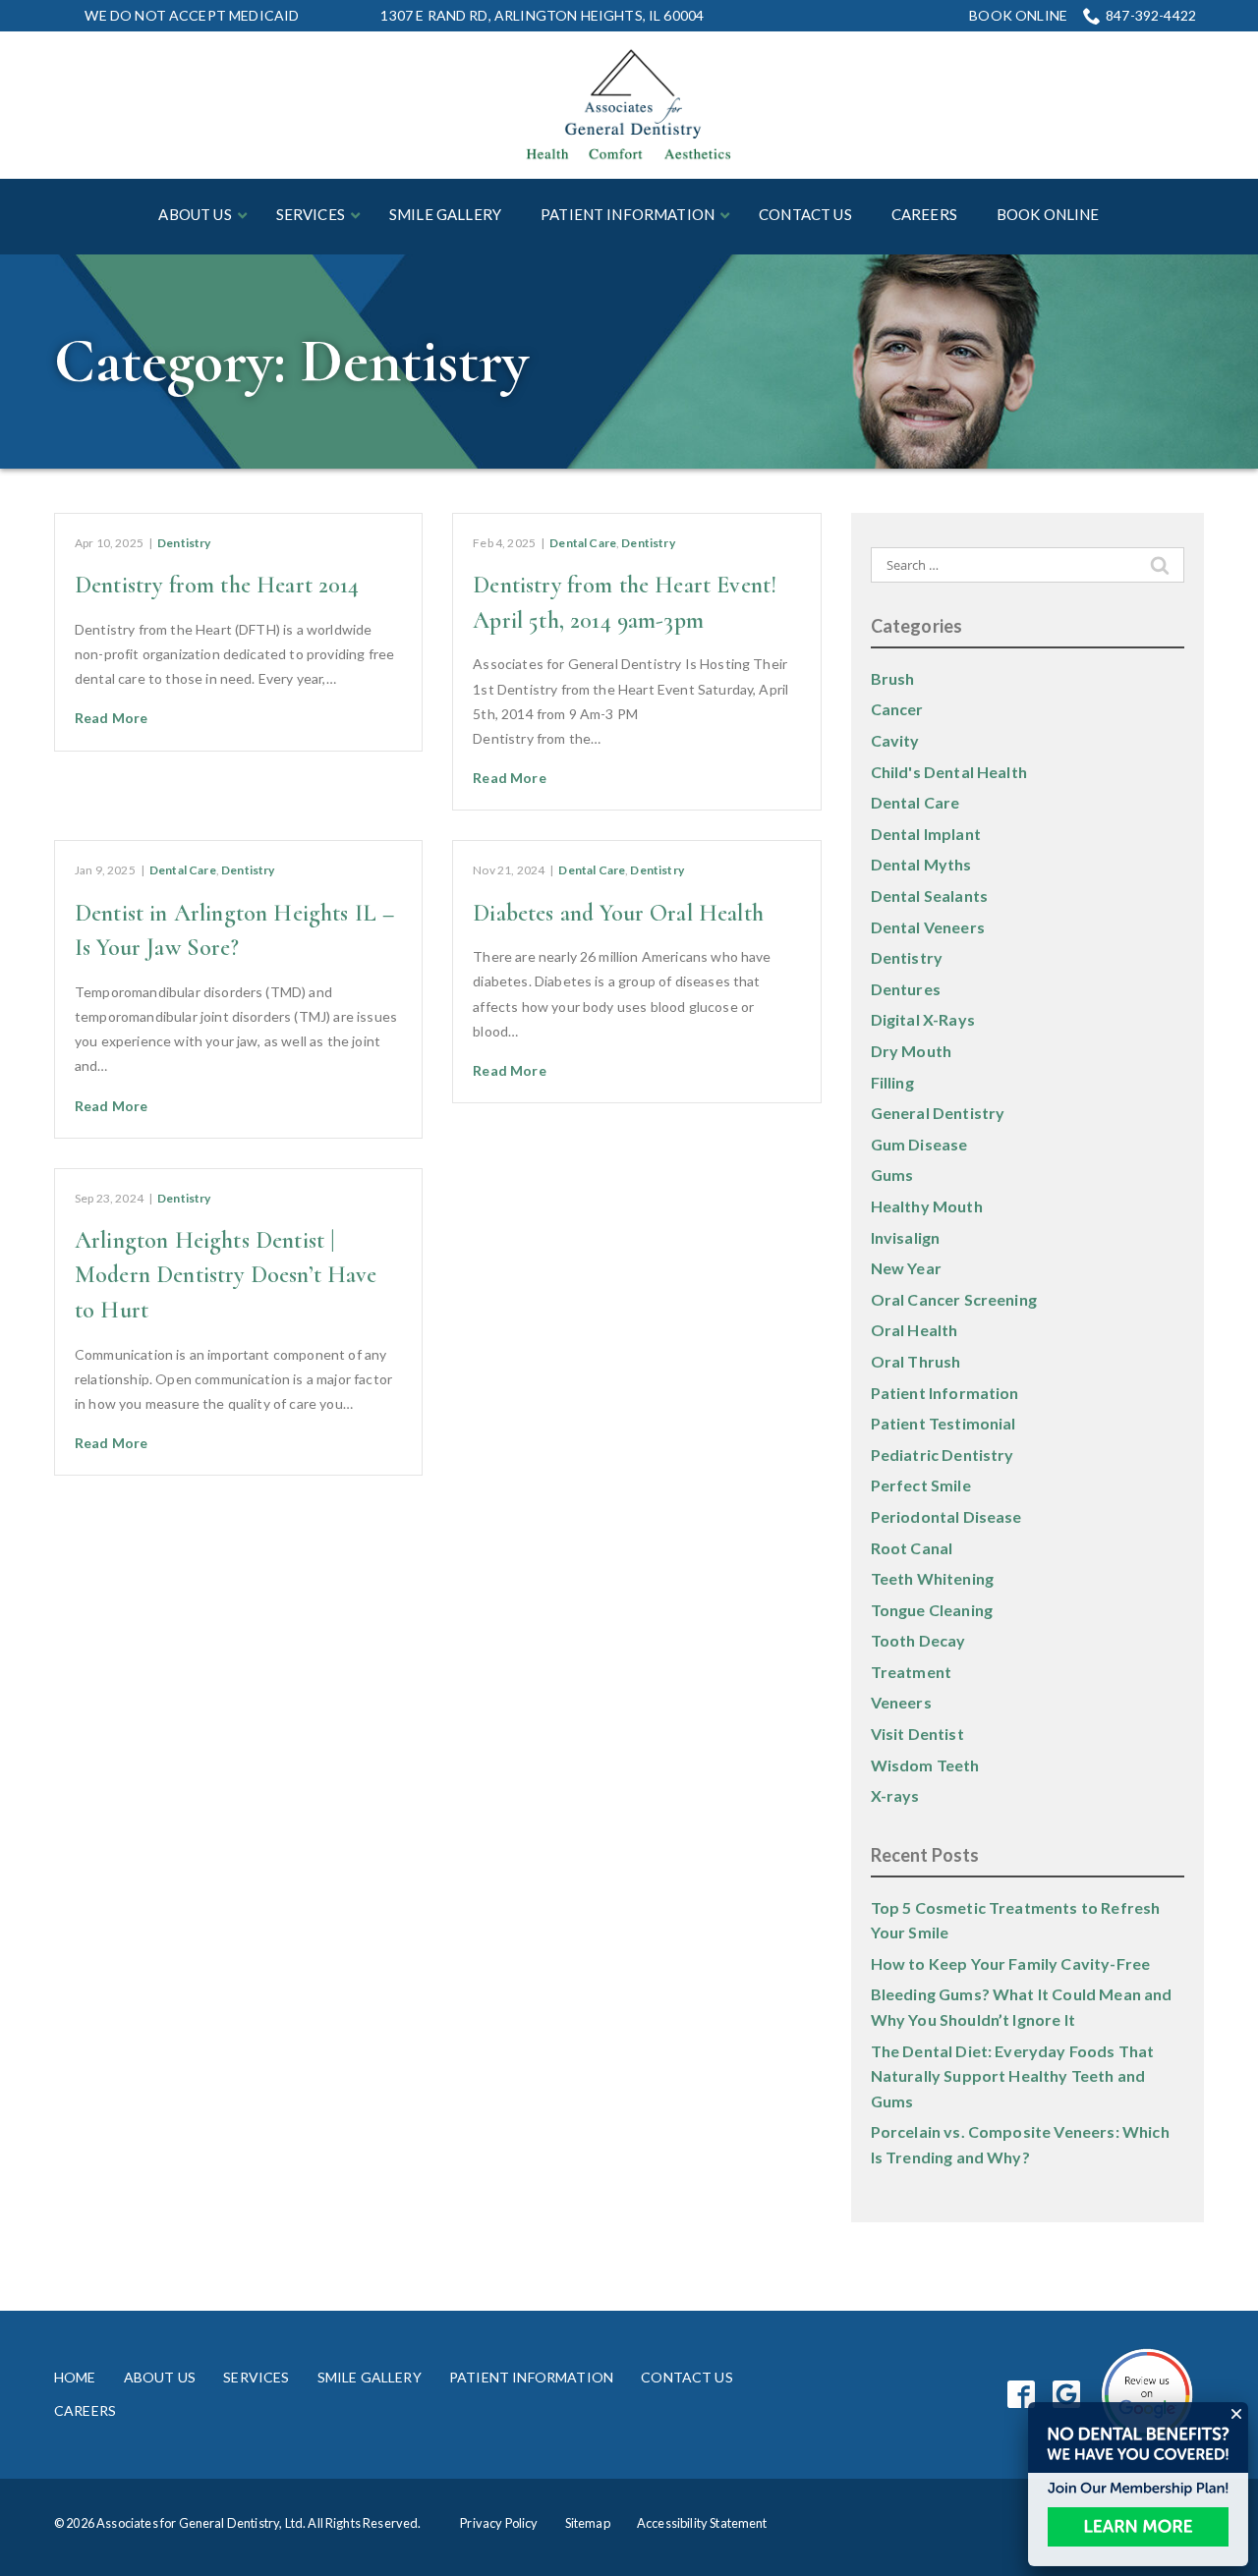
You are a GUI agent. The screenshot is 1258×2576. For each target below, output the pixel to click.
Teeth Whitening (932, 1578)
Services (256, 2377)
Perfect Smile (921, 1485)
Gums (892, 1175)
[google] (1067, 2395)
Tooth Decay (918, 1640)
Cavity (895, 740)
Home (75, 2377)
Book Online (1018, 16)
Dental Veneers (928, 927)
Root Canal (912, 1548)
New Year (906, 1268)
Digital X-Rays (923, 1019)
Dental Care (583, 543)
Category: (291, 362)
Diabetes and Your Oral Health (618, 913)
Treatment (911, 1672)
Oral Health (915, 1330)
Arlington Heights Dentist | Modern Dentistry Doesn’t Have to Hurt (226, 1275)
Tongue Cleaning (932, 1610)
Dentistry (184, 543)
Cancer (897, 709)
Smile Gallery (370, 2377)
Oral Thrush (916, 1361)
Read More (111, 718)
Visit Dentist (917, 1734)
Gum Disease (919, 1144)
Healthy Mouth (927, 1206)
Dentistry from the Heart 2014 (217, 585)
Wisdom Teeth (925, 1765)
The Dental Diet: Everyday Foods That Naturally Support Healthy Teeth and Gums (1013, 2076)
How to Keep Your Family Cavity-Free (1011, 1963)
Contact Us (687, 2377)
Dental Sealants (929, 896)
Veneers (901, 1702)
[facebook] (1022, 2395)
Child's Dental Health (949, 772)
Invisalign (906, 1237)
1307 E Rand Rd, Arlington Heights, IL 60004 (542, 15)
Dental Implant (926, 834)
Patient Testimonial (943, 1423)
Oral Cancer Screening (954, 1299)
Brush (893, 678)
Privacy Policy (499, 2523)
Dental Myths (921, 864)
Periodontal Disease (946, 1516)
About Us (160, 2377)
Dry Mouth (911, 1051)
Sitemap (588, 2523)
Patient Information (945, 1393)
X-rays (895, 1795)
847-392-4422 (1151, 15)
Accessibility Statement (702, 2523)
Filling (892, 1082)
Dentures (906, 989)
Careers (85, 2410)
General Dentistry (938, 1113)
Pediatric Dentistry (943, 1455)
